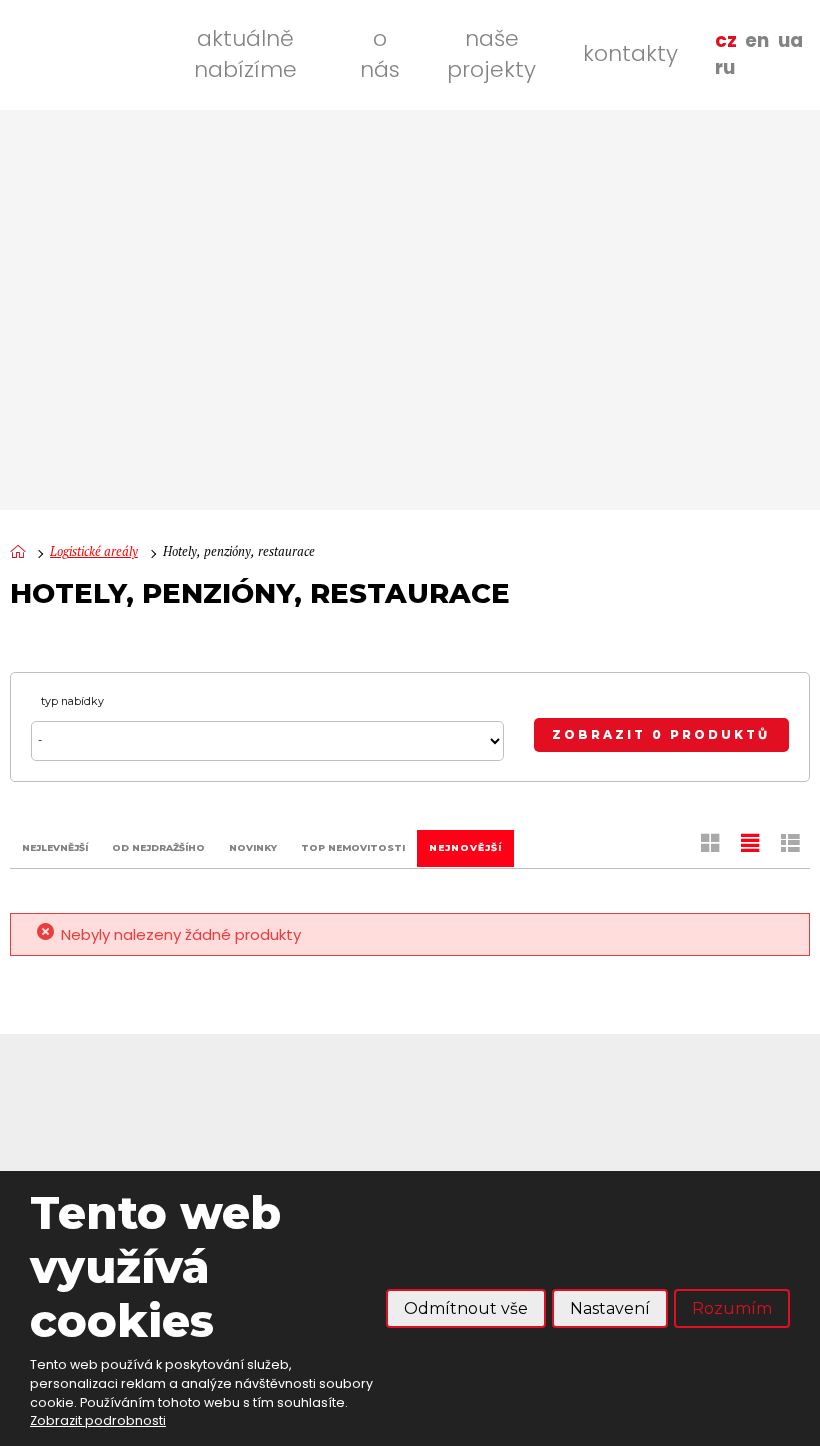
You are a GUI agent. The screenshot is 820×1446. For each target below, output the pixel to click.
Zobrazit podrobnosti (98, 1420)
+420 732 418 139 (128, 1137)
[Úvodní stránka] (17, 552)
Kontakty (630, 53)
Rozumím (732, 1308)
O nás (380, 54)
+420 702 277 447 (132, 1163)
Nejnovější (465, 847)
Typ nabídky (72, 701)
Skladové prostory (722, 1157)
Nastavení (610, 1308)
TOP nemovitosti (353, 847)
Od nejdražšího (158, 847)
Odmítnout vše (466, 1308)
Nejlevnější (55, 847)
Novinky (253, 847)
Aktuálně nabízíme (245, 54)
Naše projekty (491, 54)
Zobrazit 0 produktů (661, 735)
